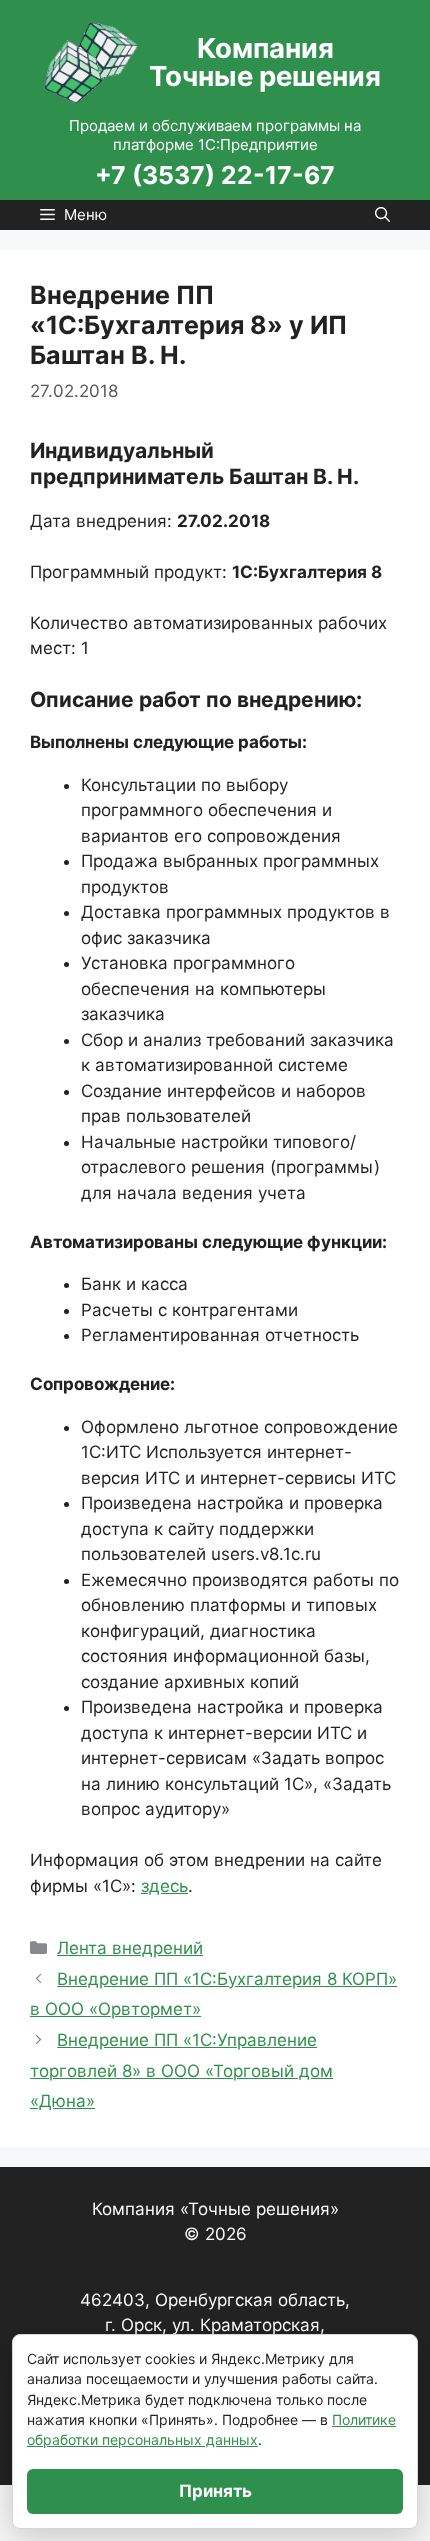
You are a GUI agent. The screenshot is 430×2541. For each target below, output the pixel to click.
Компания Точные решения (265, 62)
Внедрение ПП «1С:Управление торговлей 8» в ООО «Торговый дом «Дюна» (181, 2070)
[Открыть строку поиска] (382, 215)
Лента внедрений (130, 1948)
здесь (164, 1886)
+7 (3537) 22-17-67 (215, 175)
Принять (215, 2491)
